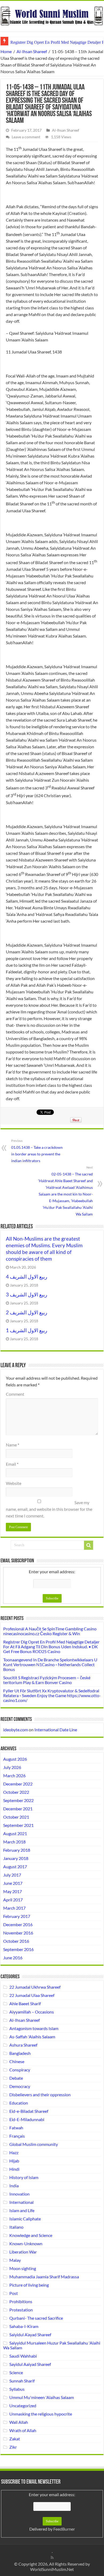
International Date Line (56, 1730)
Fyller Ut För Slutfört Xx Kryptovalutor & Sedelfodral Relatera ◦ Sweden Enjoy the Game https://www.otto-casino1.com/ (52, 1695)
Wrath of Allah (23, 2430)
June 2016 (13, 1958)
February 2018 (17, 1850)
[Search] (89, 1545)
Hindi (14, 2169)
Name (13, 1445)
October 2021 (16, 1817)
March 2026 (14, 1775)
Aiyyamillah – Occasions (32, 2012)
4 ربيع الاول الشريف (27, 1277)
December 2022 (18, 1784)
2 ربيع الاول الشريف (27, 1312)
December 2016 (18, 1924)
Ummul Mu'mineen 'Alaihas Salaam (42, 2397)
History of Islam (24, 2177)
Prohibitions (21, 2301)
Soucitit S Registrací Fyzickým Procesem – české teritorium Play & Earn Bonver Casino (47, 1680)
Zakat (15, 2439)
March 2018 (14, 1842)
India (14, 2186)
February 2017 (17, 1916)
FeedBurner (64, 2529)
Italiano (16, 2227)
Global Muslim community (34, 2144)
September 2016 (18, 1949)
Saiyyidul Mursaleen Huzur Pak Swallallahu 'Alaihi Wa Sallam (52, 2345)
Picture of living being (29, 2285)
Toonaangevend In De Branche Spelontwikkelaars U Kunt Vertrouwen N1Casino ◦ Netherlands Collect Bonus (50, 1664)
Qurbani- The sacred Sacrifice (36, 2318)
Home (6, 51)
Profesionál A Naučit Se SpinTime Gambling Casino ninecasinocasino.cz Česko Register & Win (50, 1631)
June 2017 (13, 1883)
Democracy (20, 2086)
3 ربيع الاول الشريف (27, 1295)
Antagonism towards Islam (34, 2028)
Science (16, 2372)
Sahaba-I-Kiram (24, 2326)
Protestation (21, 2310)
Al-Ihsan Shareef (32, 51)
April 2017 (13, 1900)
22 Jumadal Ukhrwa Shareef (35, 1987)
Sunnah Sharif (22, 2381)
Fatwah (16, 2128)
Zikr (13, 2447)
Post (14, 2293)
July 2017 (12, 1875)
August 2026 (15, 1759)
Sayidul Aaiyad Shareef (30, 2364)
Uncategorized (23, 2406)
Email (12, 1464)
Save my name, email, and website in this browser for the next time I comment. (49, 1509)
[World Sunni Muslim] (52, 15)
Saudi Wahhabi (23, 2356)
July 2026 (12, 1767)
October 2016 (16, 1941)
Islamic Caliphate (25, 2219)
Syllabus (17, 2389)
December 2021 (18, 1809)
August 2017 (15, 1867)
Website (14, 1483)
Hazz (14, 2152)
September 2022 (18, 1800)
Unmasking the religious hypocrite (41, 2414)
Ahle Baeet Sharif (25, 2003)
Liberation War (23, 2252)
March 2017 (14, 1908)
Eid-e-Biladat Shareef (29, 2111)
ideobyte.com (16, 1730)
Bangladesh (20, 2053)
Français (17, 2136)
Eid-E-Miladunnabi (27, 2119)
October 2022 (16, 1792)
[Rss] (52, 2558)
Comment (15, 1394)
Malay (15, 2260)
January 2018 (16, 1858)
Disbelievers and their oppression (40, 2095)
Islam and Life (22, 2210)
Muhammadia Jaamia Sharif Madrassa (44, 2277)
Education (19, 2103)
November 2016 (18, 1933)
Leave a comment (26, 137)
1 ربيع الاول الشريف (27, 1330)
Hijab (14, 2161)
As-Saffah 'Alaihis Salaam (32, 2037)
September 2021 (18, 1825)
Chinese (17, 2061)
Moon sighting (23, 2268)
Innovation (19, 2194)
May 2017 (13, 1891)
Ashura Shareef (23, 2045)
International (21, 2202)
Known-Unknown (26, 2243)
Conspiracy (20, 2070)
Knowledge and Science (31, 2235)
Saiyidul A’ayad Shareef (30, 2335)
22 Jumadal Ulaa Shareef (32, 1995)
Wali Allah (19, 2422)
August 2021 (15, 1833)
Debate (16, 2078)
